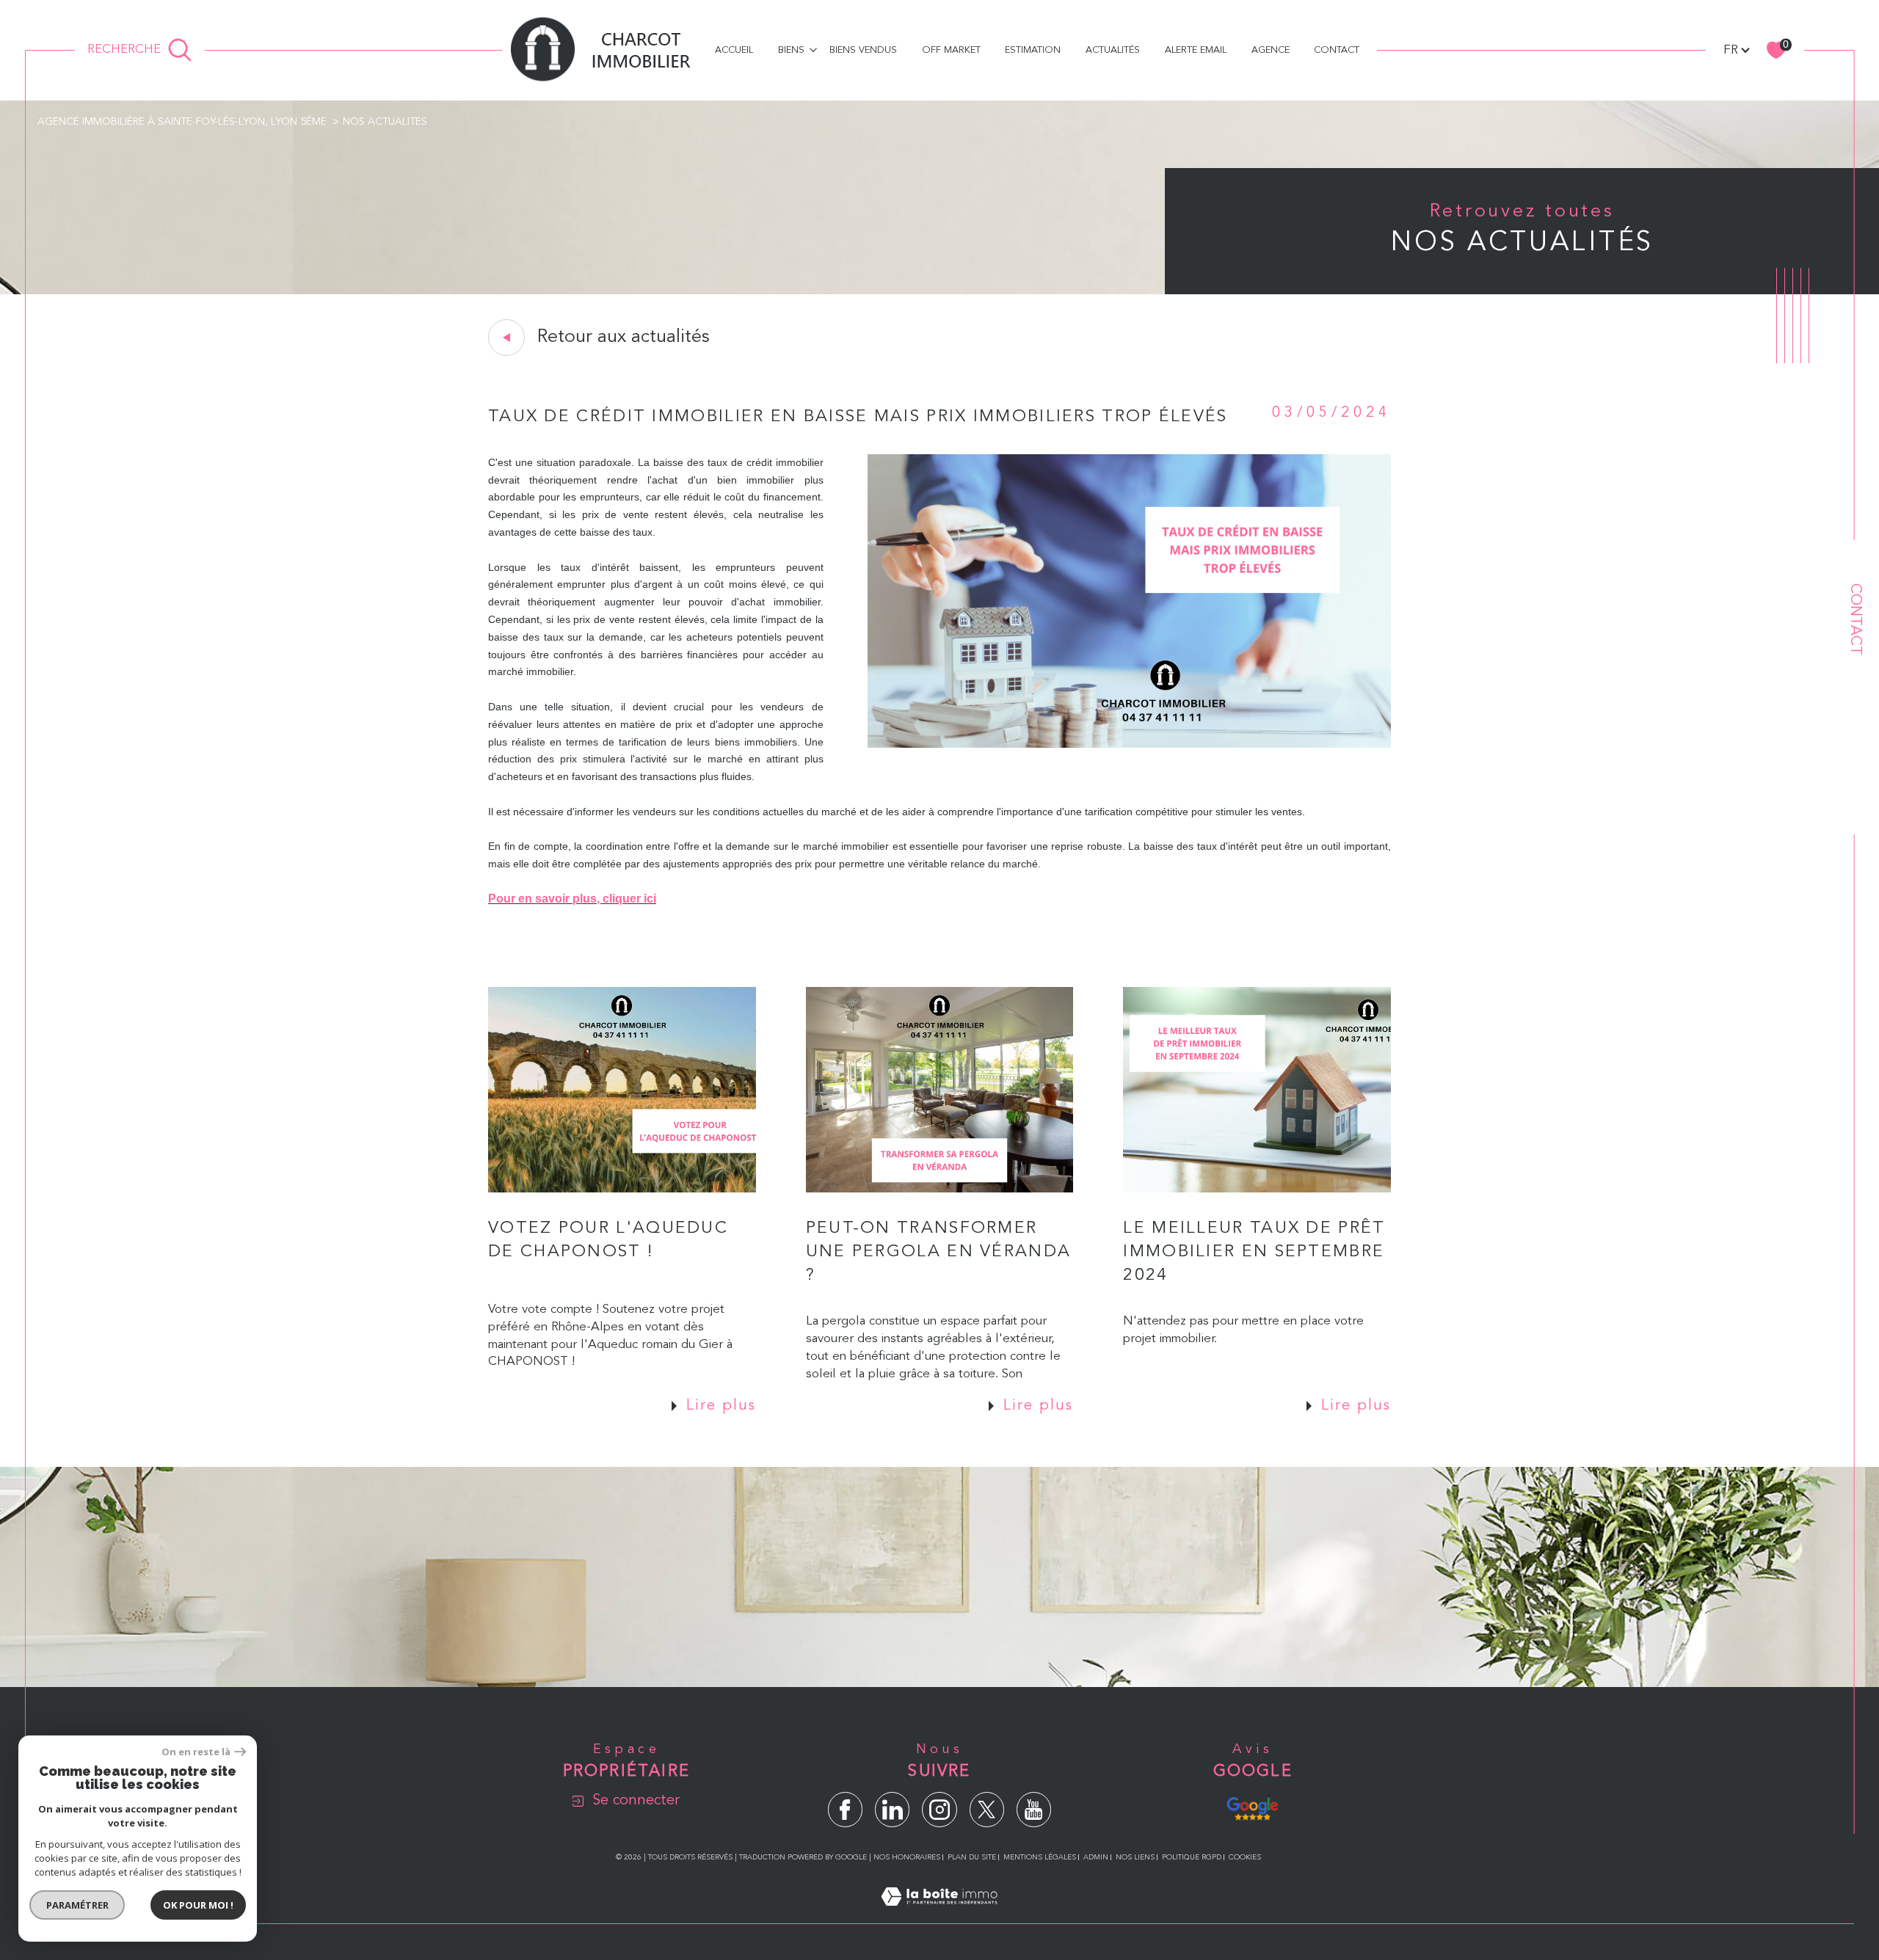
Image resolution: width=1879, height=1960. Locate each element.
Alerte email (1196, 50)
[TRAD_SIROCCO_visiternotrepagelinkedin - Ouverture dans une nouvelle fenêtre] (892, 1809)
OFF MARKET (951, 50)
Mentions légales (1040, 1857)
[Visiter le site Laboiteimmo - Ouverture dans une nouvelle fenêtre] (939, 1915)
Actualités (1113, 50)
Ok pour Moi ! (198, 1905)
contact (1337, 50)
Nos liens (1135, 1857)
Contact (1855, 619)
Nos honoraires (907, 1857)
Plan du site (972, 1857)
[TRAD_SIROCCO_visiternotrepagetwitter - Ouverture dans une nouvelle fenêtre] (987, 1809)
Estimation (1033, 50)
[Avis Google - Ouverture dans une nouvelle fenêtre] (1253, 1807)
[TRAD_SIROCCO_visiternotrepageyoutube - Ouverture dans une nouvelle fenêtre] (1034, 1809)
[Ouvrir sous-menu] (813, 50)
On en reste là (196, 1752)
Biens (791, 50)
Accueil (734, 50)
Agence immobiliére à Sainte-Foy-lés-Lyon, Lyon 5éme (182, 122)
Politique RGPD (1192, 1857)
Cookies (1245, 1857)
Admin (1096, 1857)
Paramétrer (77, 1905)
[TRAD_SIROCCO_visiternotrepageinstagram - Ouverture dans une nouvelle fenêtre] (939, 1809)
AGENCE (1271, 50)
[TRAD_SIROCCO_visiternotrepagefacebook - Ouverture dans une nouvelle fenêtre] (845, 1809)
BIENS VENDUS (863, 50)
